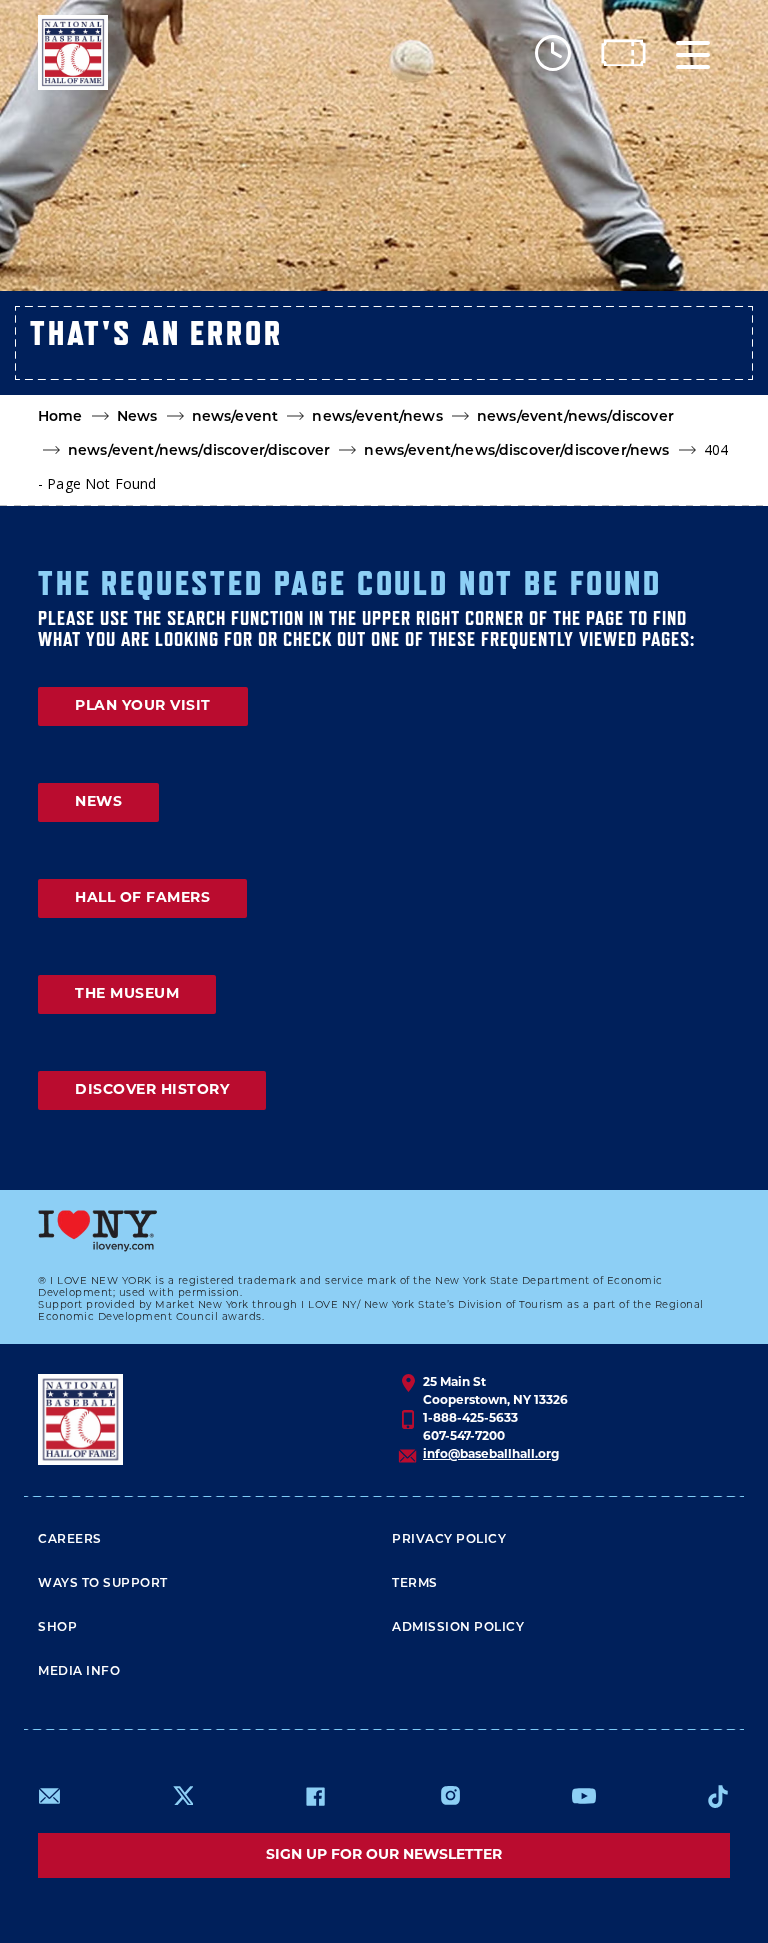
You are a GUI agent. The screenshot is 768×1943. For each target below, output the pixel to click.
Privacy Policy (449, 1540)
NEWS (98, 802)
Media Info (79, 1672)
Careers (70, 1540)
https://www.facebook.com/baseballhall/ (315, 1796)
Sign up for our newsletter (384, 1855)
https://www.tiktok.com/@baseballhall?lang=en (718, 1796)
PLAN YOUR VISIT (143, 706)
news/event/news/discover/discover (199, 451)
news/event (235, 417)
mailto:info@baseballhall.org (50, 1796)
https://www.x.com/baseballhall (182, 1794)
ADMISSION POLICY (458, 1628)
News (137, 417)
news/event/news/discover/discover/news (516, 451)
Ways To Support (103, 1584)
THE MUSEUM (127, 994)
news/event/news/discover (575, 417)
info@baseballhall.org (491, 1455)
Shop (57, 1628)
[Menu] (693, 52)
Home (60, 417)
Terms (415, 1584)
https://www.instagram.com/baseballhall (450, 1796)
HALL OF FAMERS (142, 898)
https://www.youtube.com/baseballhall (584, 1796)
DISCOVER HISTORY (152, 1090)
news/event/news (377, 417)
